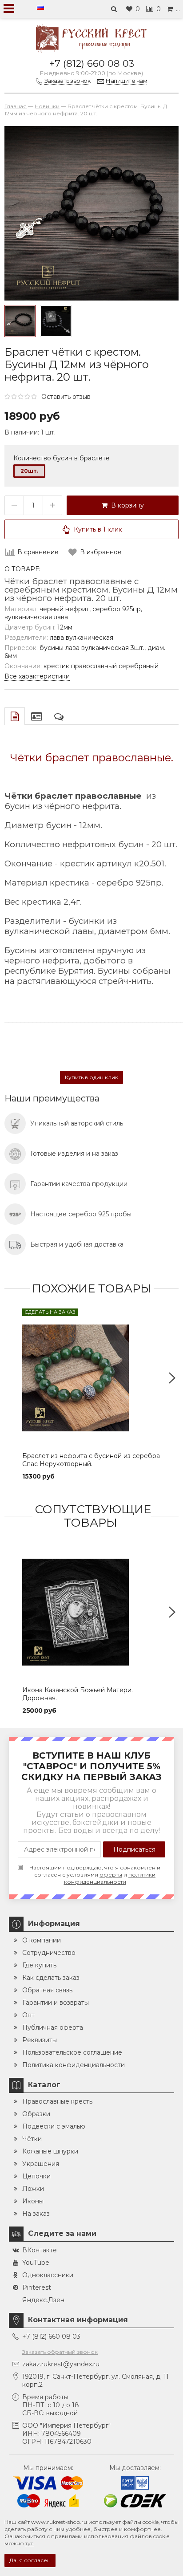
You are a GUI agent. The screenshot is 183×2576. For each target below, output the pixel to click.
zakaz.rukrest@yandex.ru (61, 2364)
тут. (30, 2543)
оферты (111, 1875)
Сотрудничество (49, 1953)
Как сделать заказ (51, 1978)
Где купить (39, 1965)
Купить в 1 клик (98, 529)
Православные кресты (58, 2101)
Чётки (32, 2139)
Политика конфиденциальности (74, 2065)
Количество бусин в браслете (62, 458)
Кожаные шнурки (50, 2151)
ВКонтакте (40, 2250)
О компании (42, 1940)
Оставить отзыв (66, 397)
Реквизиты (40, 2040)
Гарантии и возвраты (56, 2003)
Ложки (33, 2189)
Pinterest (37, 2288)
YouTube (36, 2263)
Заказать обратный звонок (60, 2352)
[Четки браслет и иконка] (56, 321)
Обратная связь (47, 1990)
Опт (28, 2015)
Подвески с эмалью (54, 2126)
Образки (36, 2114)
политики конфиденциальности (110, 1878)
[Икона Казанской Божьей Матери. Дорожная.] (91, 1612)
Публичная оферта (53, 2027)
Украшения (41, 2164)
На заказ (36, 2214)
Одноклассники (48, 2275)
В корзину (126, 505)
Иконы (33, 2201)
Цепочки (36, 2176)
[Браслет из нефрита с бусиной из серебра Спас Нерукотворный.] (91, 1378)
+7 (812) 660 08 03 (92, 63)
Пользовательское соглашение (72, 2052)
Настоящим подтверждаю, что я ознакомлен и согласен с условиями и (95, 1875)
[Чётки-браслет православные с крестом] (20, 321)
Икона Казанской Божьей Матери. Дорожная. (78, 1694)
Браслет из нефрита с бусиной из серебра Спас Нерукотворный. (91, 1460)
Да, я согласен (30, 2560)
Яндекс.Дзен (43, 2300)
